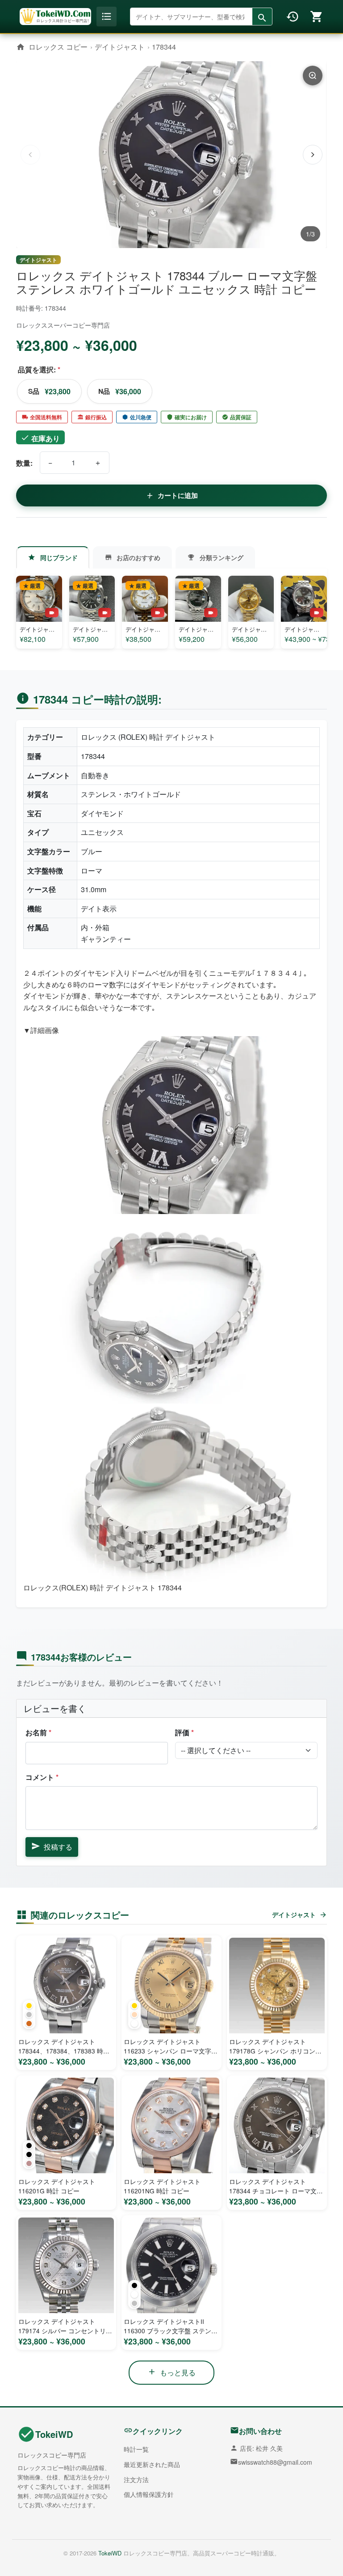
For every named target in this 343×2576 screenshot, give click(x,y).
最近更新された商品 (152, 2464)
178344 (164, 47)
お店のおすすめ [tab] (138, 557)
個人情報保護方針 (149, 2494)
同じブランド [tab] (59, 557)
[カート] (317, 17)
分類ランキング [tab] (222, 557)
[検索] (262, 18)
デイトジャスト (120, 47)
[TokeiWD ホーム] (55, 16)
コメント (42, 1777)
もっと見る (178, 2372)
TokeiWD (54, 2434)
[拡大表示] (313, 76)
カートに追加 (178, 495)
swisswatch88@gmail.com (275, 2462)
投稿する (58, 1847)
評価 (184, 1732)
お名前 (38, 1732)
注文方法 (136, 2479)
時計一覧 (136, 2449)
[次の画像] (313, 155)
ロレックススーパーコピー (54, 325)
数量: (24, 463)
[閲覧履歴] (293, 17)
